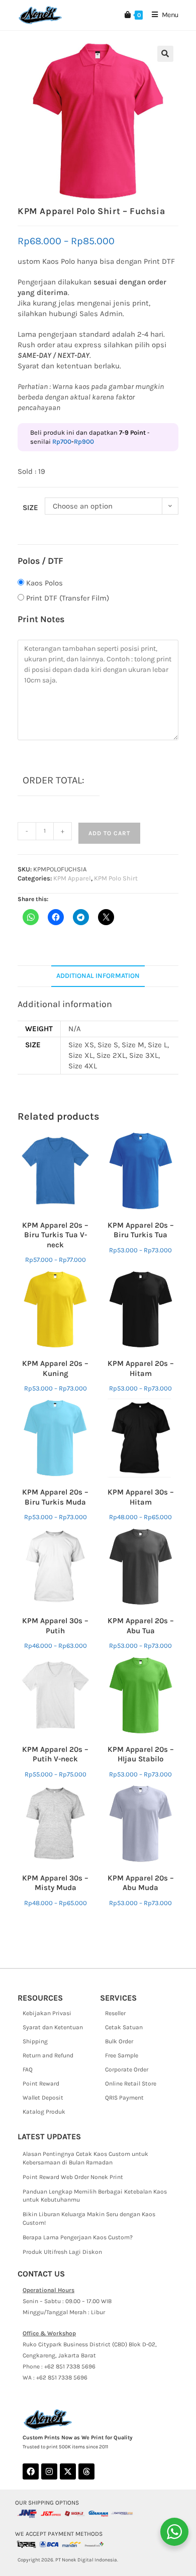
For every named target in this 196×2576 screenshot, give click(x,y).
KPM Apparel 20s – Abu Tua (141, 1626)
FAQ (28, 2069)
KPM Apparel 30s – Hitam (141, 1497)
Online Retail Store (131, 2084)
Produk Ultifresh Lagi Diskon (62, 2252)
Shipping (35, 2041)
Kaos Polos (44, 583)
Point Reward (41, 2084)
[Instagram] (49, 2471)
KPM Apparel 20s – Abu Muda (141, 1883)
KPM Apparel (72, 878)
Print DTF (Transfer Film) (68, 598)
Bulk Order (119, 2041)
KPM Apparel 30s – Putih (55, 1626)
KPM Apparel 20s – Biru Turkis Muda (55, 1497)
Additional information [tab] (98, 976)
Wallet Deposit (43, 2098)
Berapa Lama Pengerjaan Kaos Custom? (78, 2237)
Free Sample (122, 2055)
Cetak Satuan (124, 2027)
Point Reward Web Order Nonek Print (73, 2177)
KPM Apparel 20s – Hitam (141, 1368)
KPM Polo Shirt (116, 878)
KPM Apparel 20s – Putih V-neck (55, 1754)
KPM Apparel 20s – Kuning (55, 1368)
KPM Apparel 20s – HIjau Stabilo (141, 1754)
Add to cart (109, 833)
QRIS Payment (124, 2098)
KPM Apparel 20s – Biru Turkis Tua (141, 1230)
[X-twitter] (68, 2471)
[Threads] (86, 2471)
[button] (165, 54)
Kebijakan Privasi (47, 2013)
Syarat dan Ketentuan (53, 2027)
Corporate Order (127, 2069)
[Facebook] (31, 2471)
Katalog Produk (44, 2112)
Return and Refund (48, 2055)
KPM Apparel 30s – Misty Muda (55, 1883)
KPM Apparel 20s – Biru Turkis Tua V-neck (55, 1235)
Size (30, 508)
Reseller (115, 2013)
